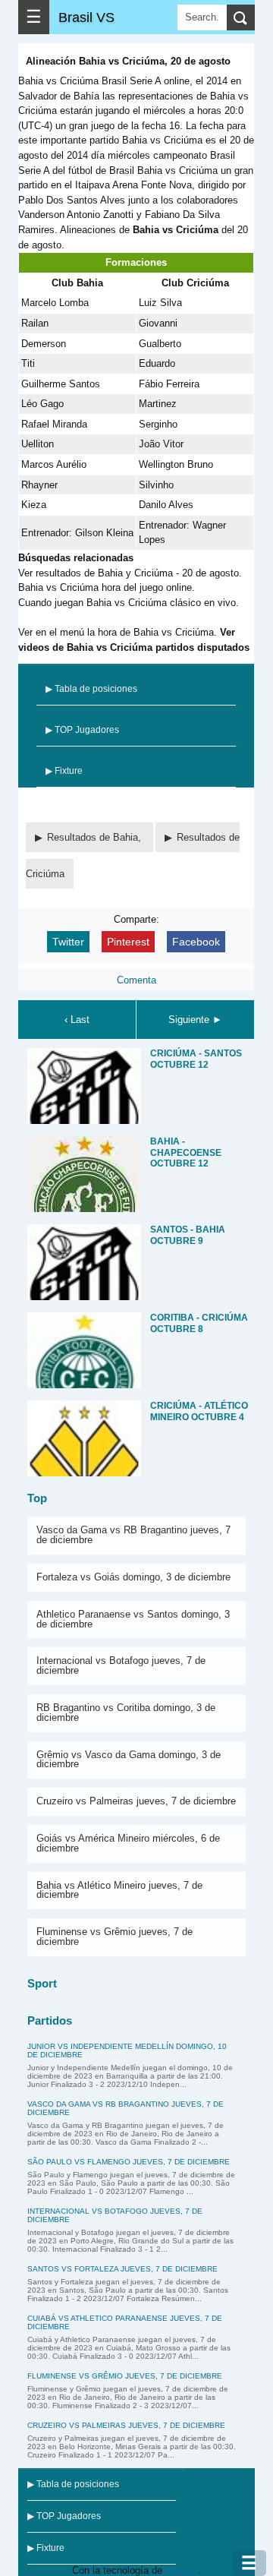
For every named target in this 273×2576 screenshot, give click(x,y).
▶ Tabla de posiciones (91, 689)
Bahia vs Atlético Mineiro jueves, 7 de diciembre (119, 1890)
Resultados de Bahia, (96, 837)
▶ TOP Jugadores (82, 730)
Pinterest (128, 942)
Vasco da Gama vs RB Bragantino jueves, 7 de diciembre (133, 1535)
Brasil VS (86, 17)
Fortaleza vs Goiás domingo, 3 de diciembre (133, 1577)
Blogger (182, 2570)
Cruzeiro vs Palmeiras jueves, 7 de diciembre (136, 1801)
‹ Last (77, 1020)
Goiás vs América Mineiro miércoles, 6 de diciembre (128, 1843)
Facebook (196, 942)
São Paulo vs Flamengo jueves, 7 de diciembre (129, 2162)
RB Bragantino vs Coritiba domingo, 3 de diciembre (126, 1713)
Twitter (68, 942)
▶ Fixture (64, 771)
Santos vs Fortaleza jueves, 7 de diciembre (122, 2269)
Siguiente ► (195, 1020)
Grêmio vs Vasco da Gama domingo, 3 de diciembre (129, 1760)
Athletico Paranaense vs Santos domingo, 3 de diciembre (133, 1619)
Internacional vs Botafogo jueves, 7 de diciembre (121, 1665)
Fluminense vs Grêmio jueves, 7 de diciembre (115, 1937)
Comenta (136, 980)
